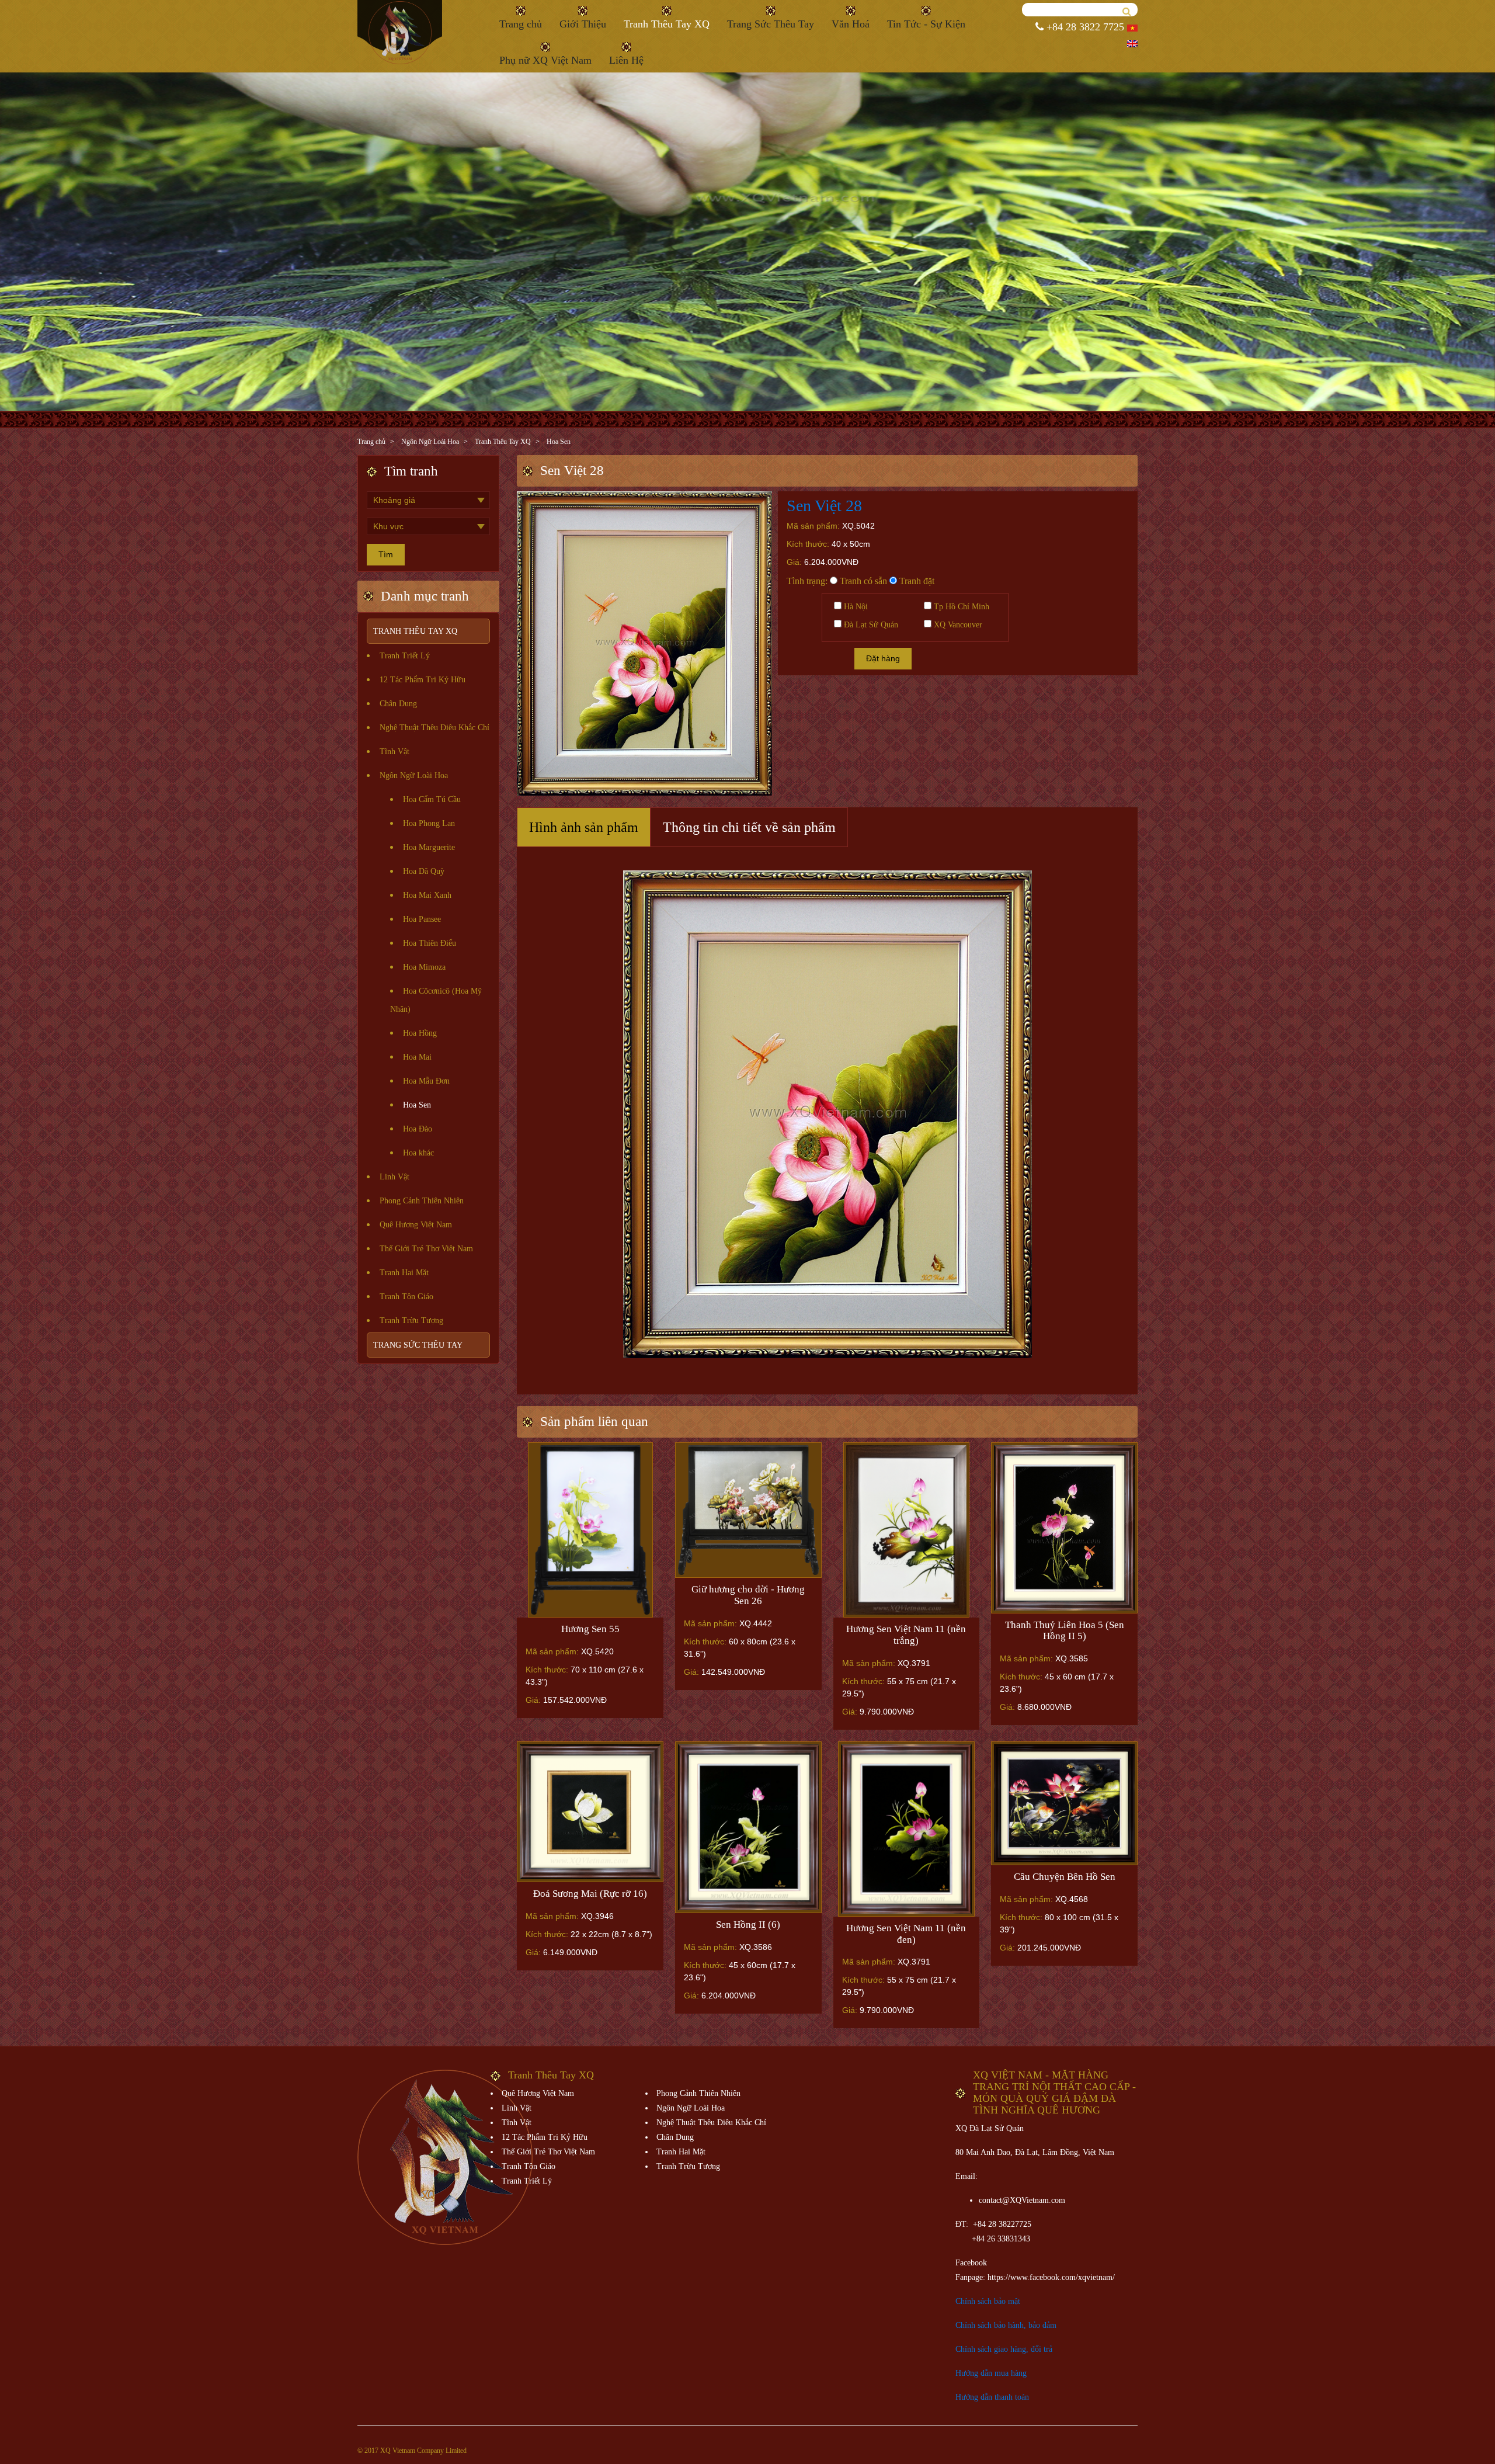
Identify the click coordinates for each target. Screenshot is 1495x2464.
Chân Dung (398, 704)
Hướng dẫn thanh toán (992, 2397)
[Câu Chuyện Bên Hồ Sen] (1064, 1803)
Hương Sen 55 (590, 1629)
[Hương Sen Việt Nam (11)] (907, 1829)
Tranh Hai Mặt (404, 1273)
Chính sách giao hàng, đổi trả (1004, 2349)
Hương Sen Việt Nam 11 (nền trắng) (906, 1635)
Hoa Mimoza (424, 967)
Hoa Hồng (420, 1033)
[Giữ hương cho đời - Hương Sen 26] (748, 1510)
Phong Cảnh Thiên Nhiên (422, 1201)
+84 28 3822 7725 (1084, 27)
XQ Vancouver (957, 625)
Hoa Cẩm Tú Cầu (432, 799)
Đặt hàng (883, 658)
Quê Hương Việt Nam (416, 1225)
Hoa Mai (417, 1057)
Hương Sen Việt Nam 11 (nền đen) (906, 1934)
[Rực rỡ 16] (590, 1812)
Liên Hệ (626, 60)
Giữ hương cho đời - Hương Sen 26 (748, 1595)
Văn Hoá (851, 24)
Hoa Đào (418, 1129)
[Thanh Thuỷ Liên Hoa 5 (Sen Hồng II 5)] (1064, 1528)
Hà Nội (855, 607)
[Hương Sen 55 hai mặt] (590, 1530)
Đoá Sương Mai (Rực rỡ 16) (590, 1894)
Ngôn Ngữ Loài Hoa (430, 442)
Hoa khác (418, 1153)
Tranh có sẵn (862, 581)
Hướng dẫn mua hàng (991, 2373)
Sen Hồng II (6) (748, 1925)
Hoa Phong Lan (429, 823)
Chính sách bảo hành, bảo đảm (1006, 2325)
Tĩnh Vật (394, 752)
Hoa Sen (559, 442)
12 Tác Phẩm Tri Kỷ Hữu (423, 680)
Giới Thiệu (583, 24)
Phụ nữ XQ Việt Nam (545, 60)
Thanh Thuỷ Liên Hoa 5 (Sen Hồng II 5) (1065, 1631)
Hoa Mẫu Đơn (426, 1081)
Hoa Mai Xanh (427, 895)
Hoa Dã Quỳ (424, 871)
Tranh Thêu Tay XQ (667, 24)
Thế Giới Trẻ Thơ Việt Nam (426, 1249)
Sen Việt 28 (824, 506)
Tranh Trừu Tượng (411, 1321)
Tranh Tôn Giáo (406, 1297)
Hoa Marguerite (429, 847)
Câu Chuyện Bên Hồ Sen (1065, 1877)
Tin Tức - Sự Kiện (926, 24)
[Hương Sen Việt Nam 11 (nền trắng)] (907, 1530)
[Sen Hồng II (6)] (748, 1827)
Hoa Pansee (422, 919)
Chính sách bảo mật (988, 2301)
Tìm (386, 554)
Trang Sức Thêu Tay (771, 24)
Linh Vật (394, 1177)
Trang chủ (521, 24)
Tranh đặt (916, 581)
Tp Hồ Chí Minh (960, 607)
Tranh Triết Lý (405, 656)
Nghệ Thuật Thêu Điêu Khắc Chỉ (434, 728)
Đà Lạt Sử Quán (870, 625)
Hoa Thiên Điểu (430, 943)
